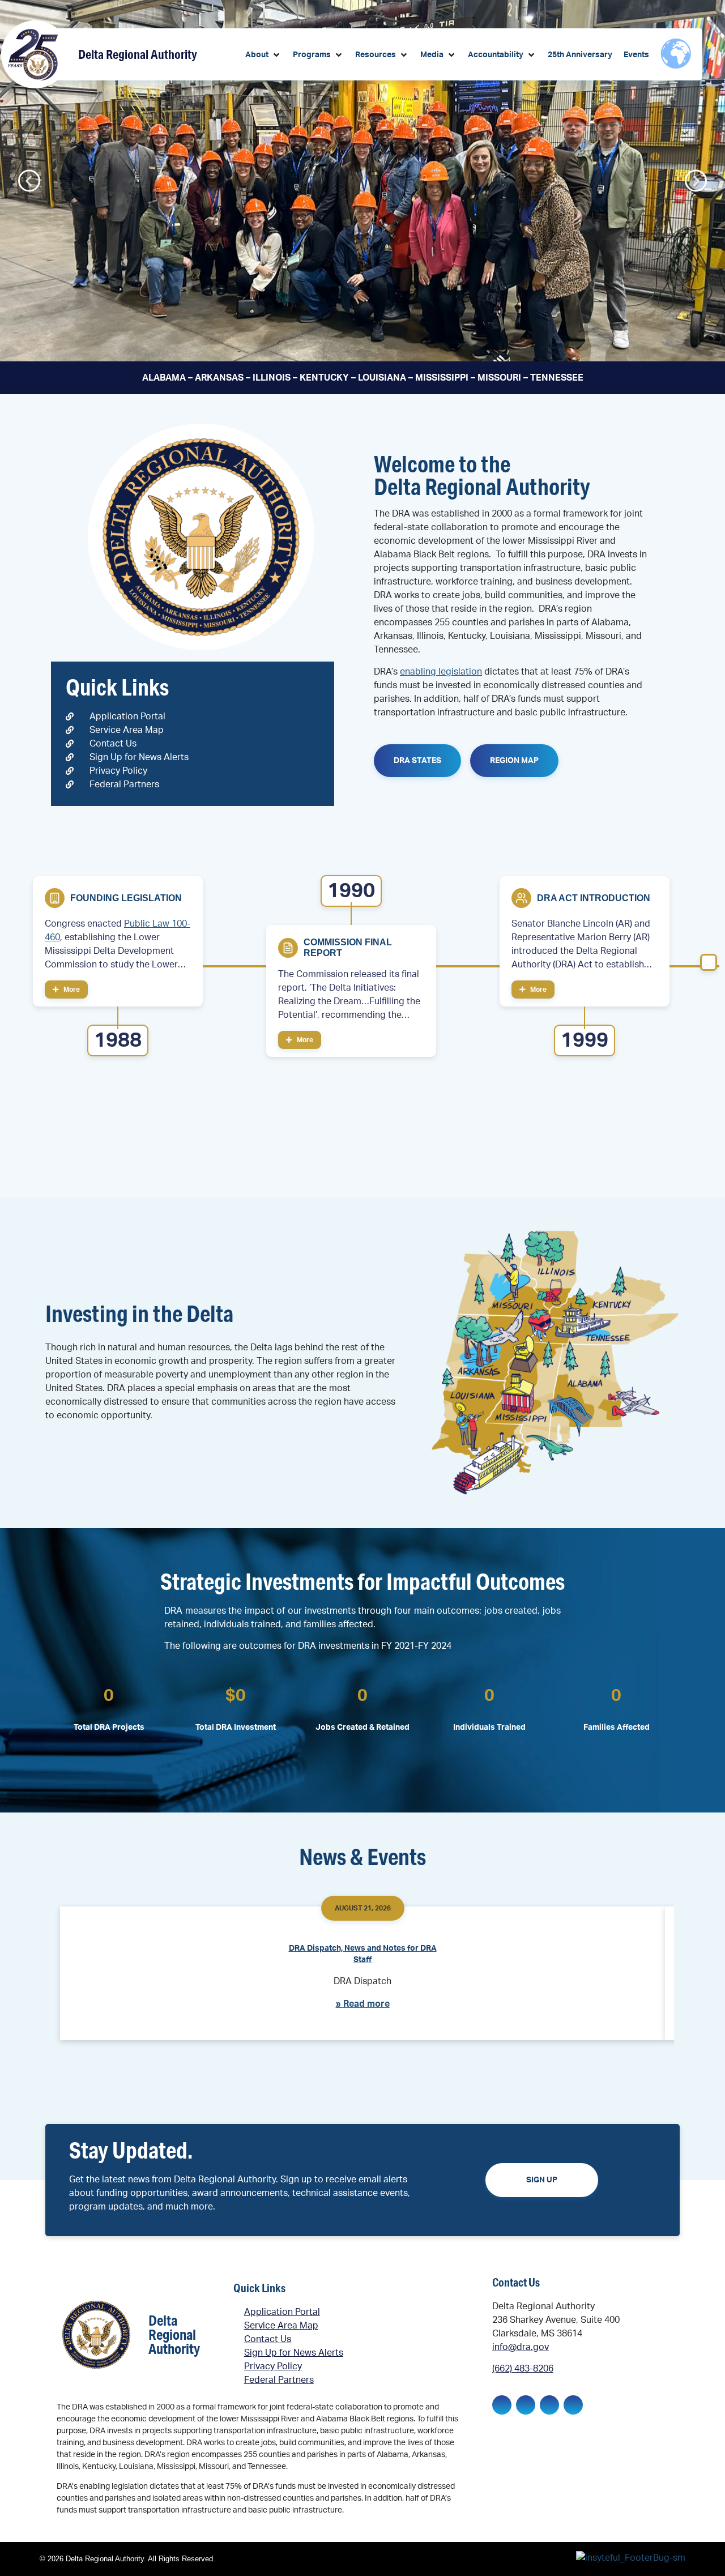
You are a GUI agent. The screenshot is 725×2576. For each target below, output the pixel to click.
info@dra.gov (521, 2347)
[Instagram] (549, 2405)
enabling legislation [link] (441, 672)
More (71, 990)
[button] (263, 55)
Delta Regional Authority (138, 54)
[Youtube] (573, 2405)
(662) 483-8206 (523, 2369)
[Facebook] (502, 2405)
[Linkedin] (526, 2405)
